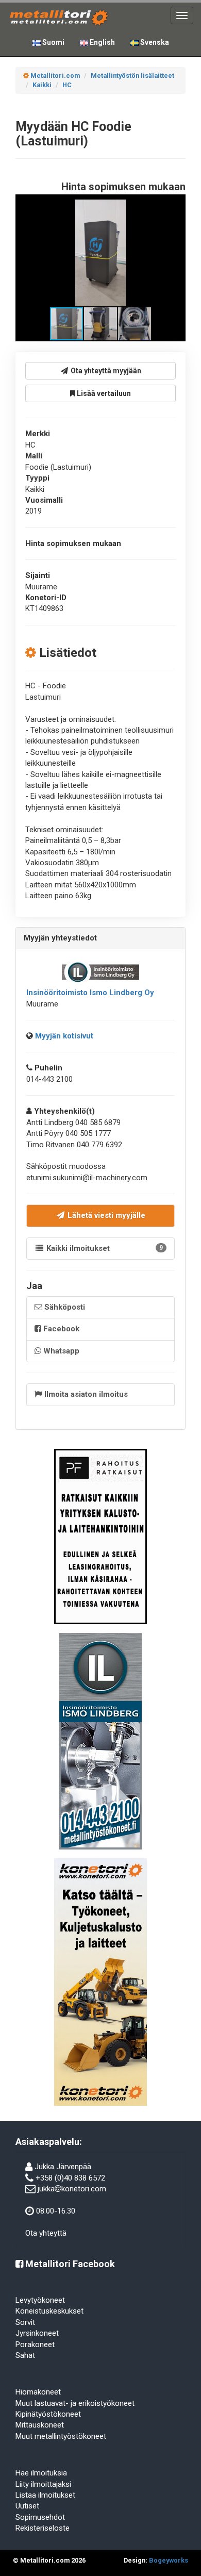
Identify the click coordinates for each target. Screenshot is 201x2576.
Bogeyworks (169, 2560)
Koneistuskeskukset (49, 2311)
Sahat (25, 2355)
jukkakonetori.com (72, 2189)
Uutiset (27, 2506)
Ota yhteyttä (46, 2233)
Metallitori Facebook (69, 2264)
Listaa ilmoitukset (45, 2495)
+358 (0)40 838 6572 (70, 2178)
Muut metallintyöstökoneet (61, 2436)
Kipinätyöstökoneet (48, 2414)
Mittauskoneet (40, 2425)
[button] (171, 209)
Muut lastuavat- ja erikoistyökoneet (75, 2403)
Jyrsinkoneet (37, 2333)
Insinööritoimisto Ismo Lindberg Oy (90, 993)
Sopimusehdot (40, 2517)
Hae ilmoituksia (41, 2473)
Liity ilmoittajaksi (43, 2484)
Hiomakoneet (38, 2392)
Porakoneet (35, 2344)
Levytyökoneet (40, 2300)
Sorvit (25, 2322)
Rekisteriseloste (43, 2528)
